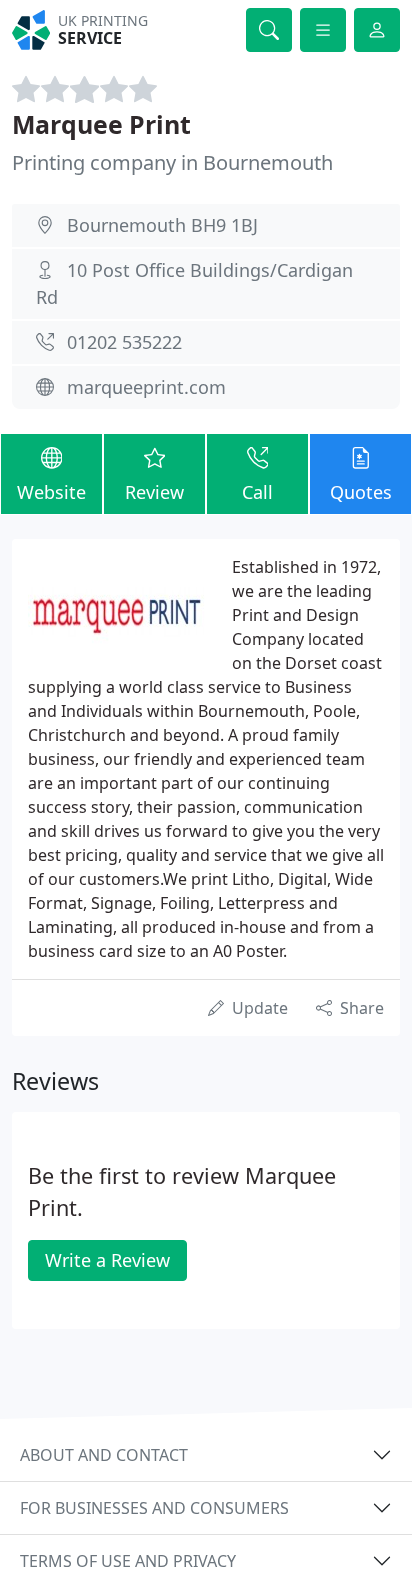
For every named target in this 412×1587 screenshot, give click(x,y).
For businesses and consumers (154, 1508)
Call (257, 492)
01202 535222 (124, 342)
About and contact (104, 1455)
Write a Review (107, 1260)
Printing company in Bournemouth (172, 162)
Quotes (361, 492)
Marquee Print (101, 124)
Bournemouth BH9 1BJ (162, 225)
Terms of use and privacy (128, 1561)
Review (154, 492)
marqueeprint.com (146, 387)
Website (51, 492)
